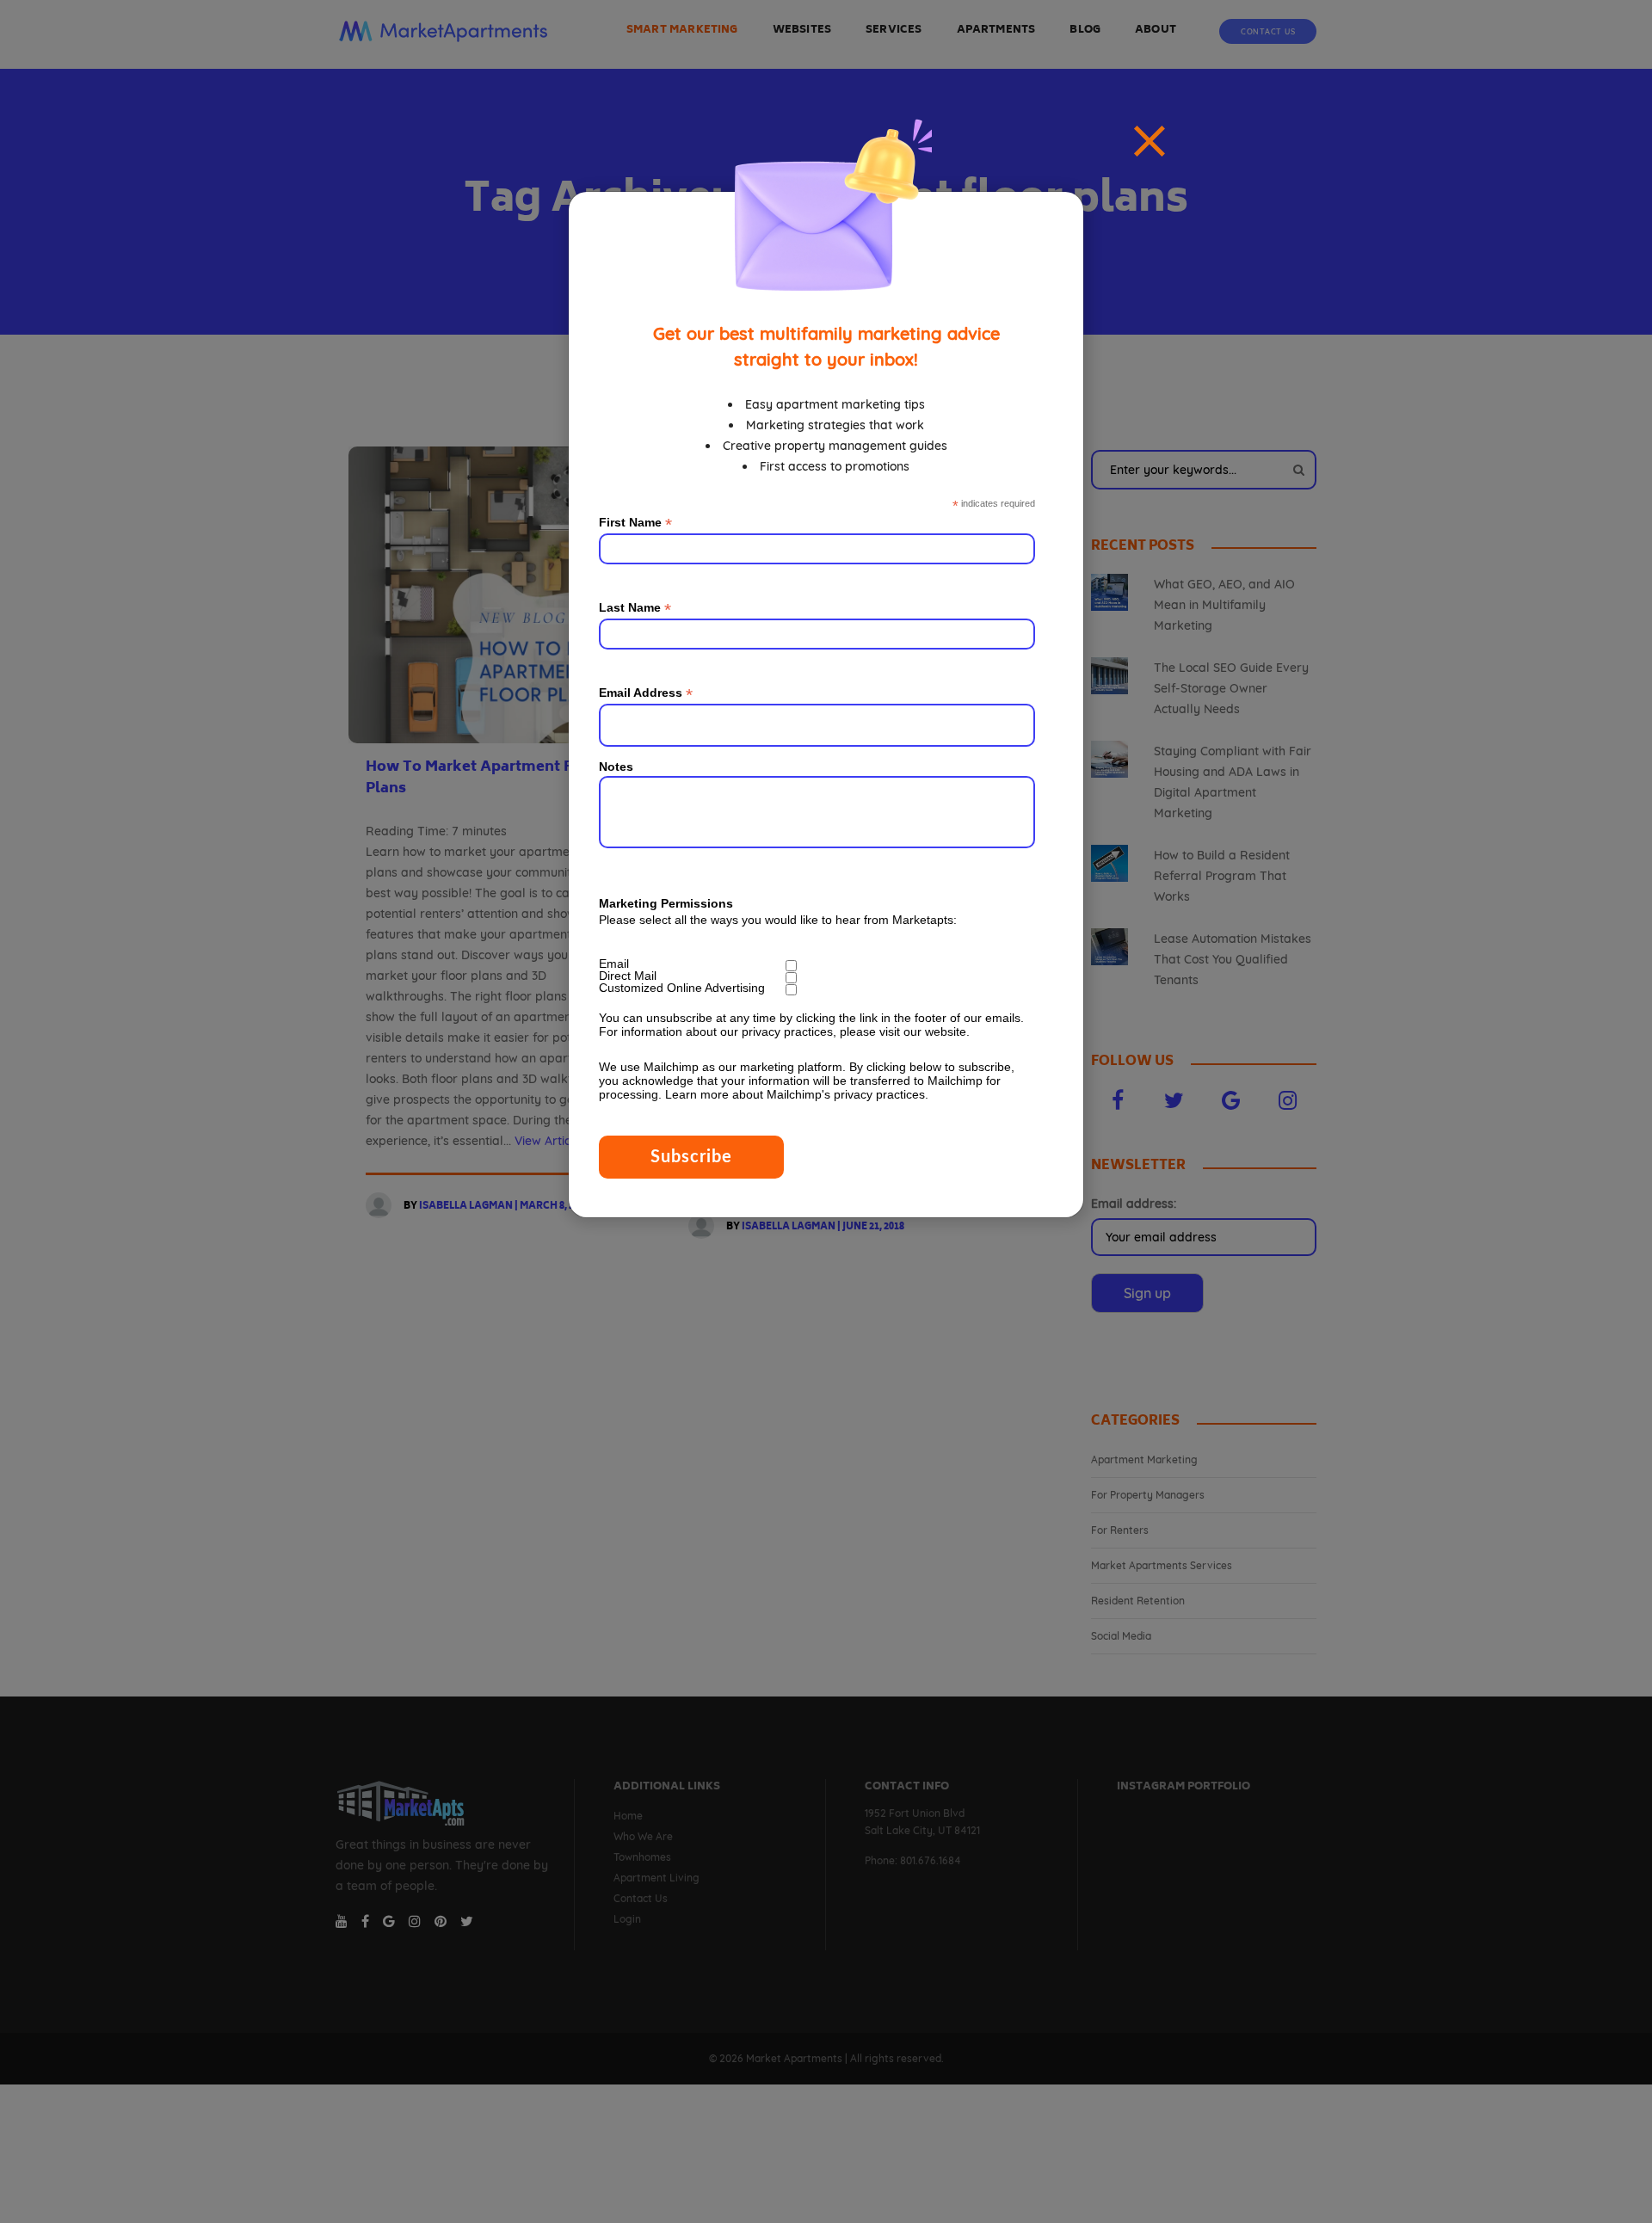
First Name (635, 523)
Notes (616, 767)
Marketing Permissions (666, 903)
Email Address (646, 693)
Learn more (697, 1094)
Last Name (635, 608)
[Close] (1150, 141)
